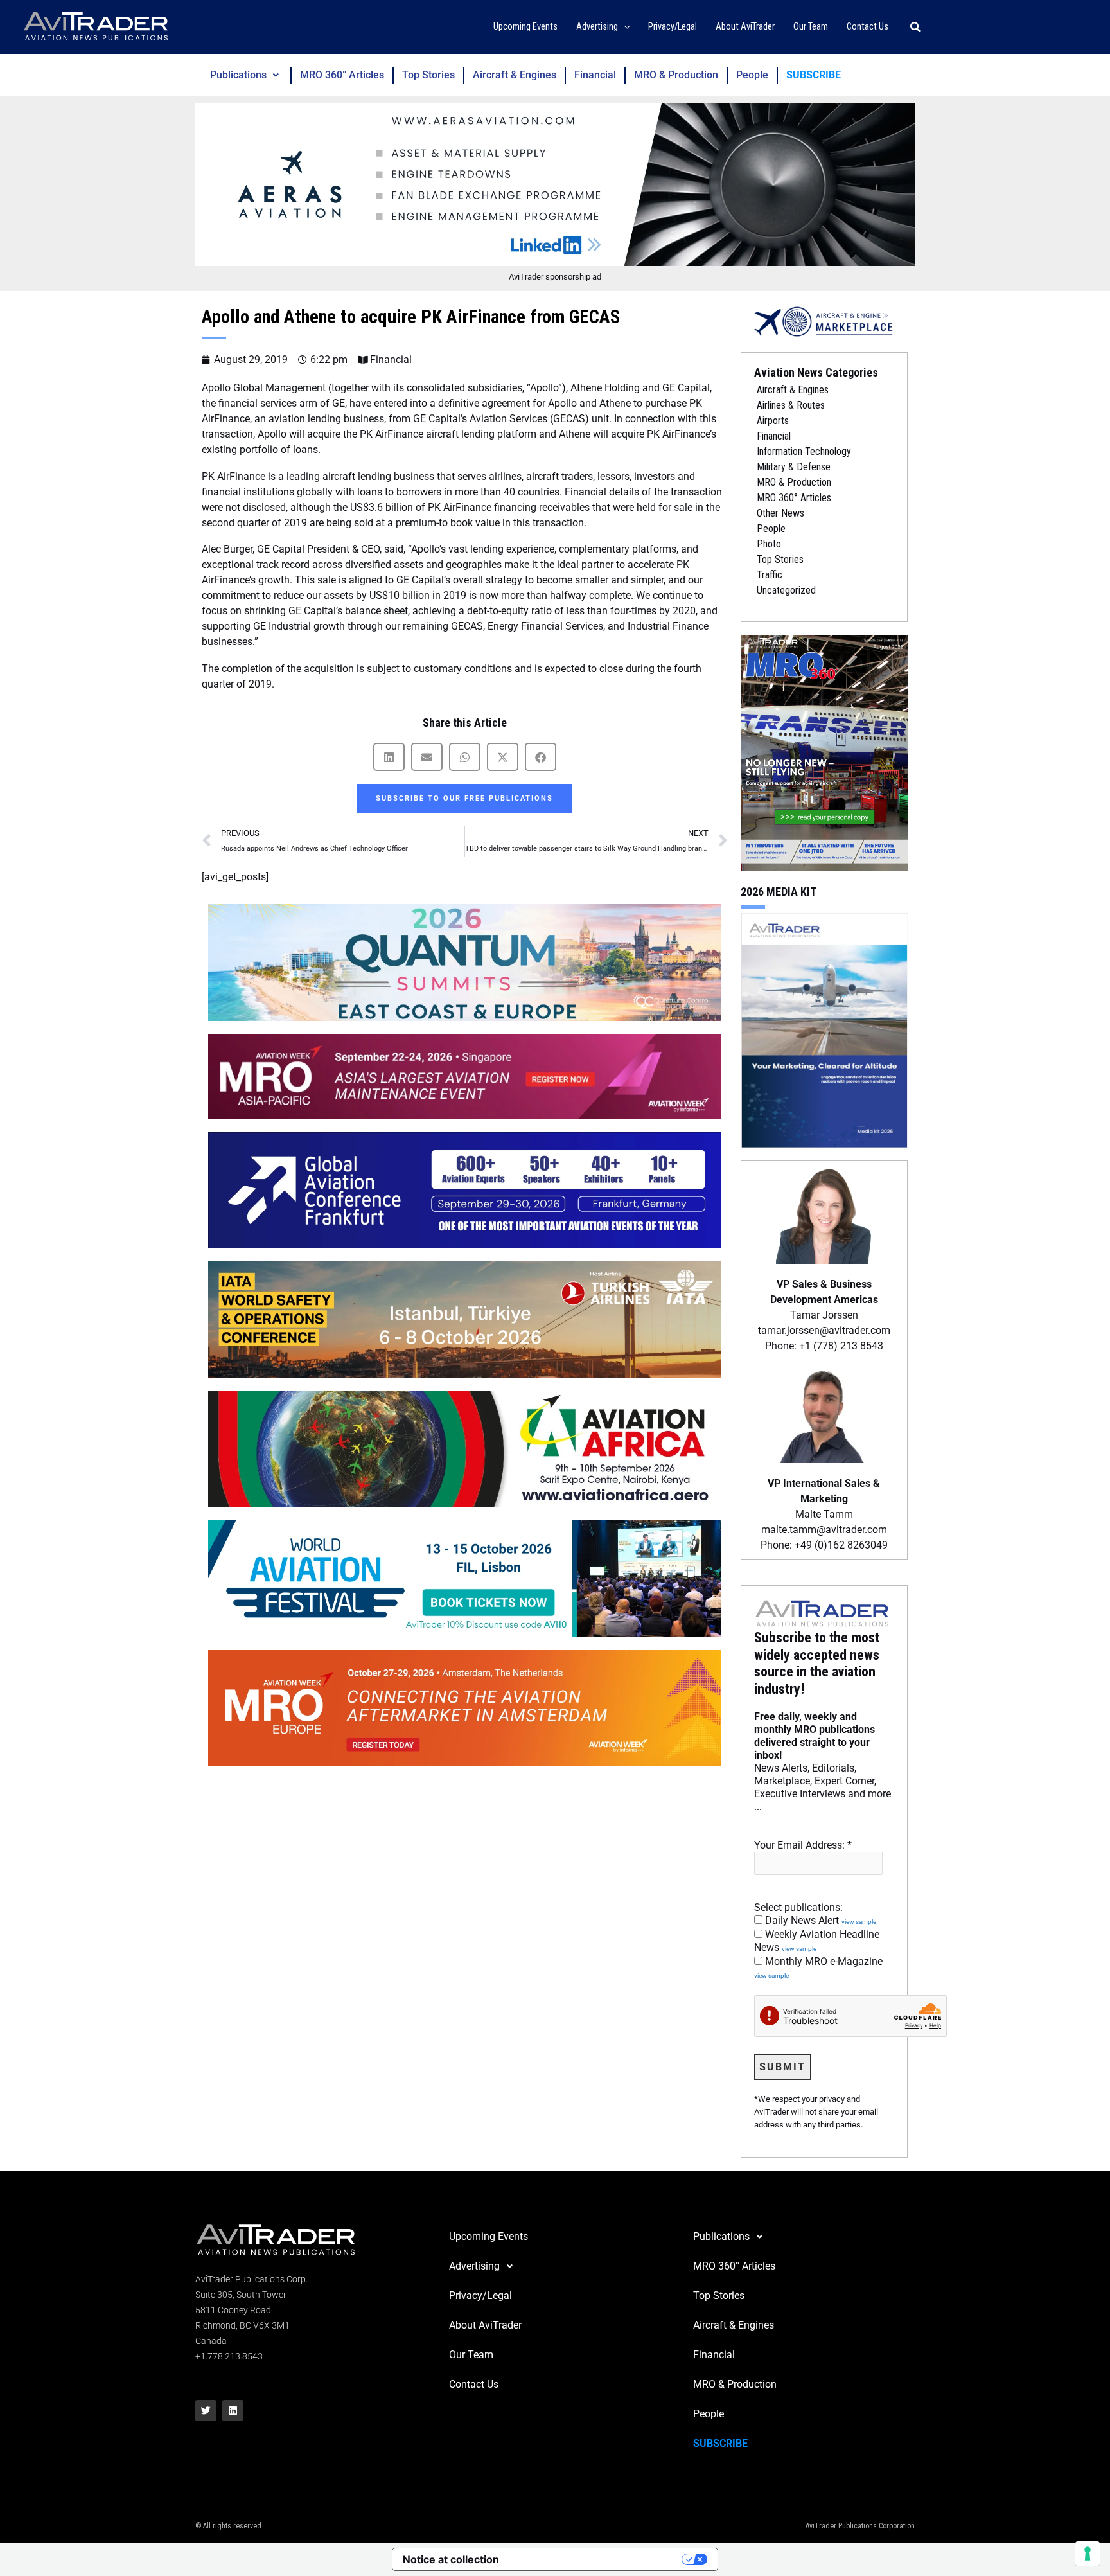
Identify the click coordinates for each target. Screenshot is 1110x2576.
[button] (624, 27)
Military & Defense (794, 467)
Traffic (770, 575)
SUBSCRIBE (814, 75)
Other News (780, 513)
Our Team (471, 2355)
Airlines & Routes (791, 405)
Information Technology (804, 451)
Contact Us (474, 2384)
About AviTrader (485, 2325)
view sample (859, 1922)
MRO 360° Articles (342, 75)
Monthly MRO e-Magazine (818, 1968)
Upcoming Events (489, 2236)
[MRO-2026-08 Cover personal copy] (824, 752)
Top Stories (428, 75)
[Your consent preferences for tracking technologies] (1088, 2554)
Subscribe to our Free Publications (464, 798)
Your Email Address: (803, 1845)
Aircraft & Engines (515, 75)
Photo (769, 544)
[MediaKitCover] (824, 1029)
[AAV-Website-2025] (555, 184)
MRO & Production (676, 75)
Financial (595, 75)
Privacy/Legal (480, 2296)
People (752, 75)
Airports (773, 421)
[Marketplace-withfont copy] (824, 321)
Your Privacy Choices (597, 2559)
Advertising (474, 2266)
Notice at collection (451, 2559)
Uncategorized (786, 590)
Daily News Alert (819, 1920)
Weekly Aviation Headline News (817, 1941)
